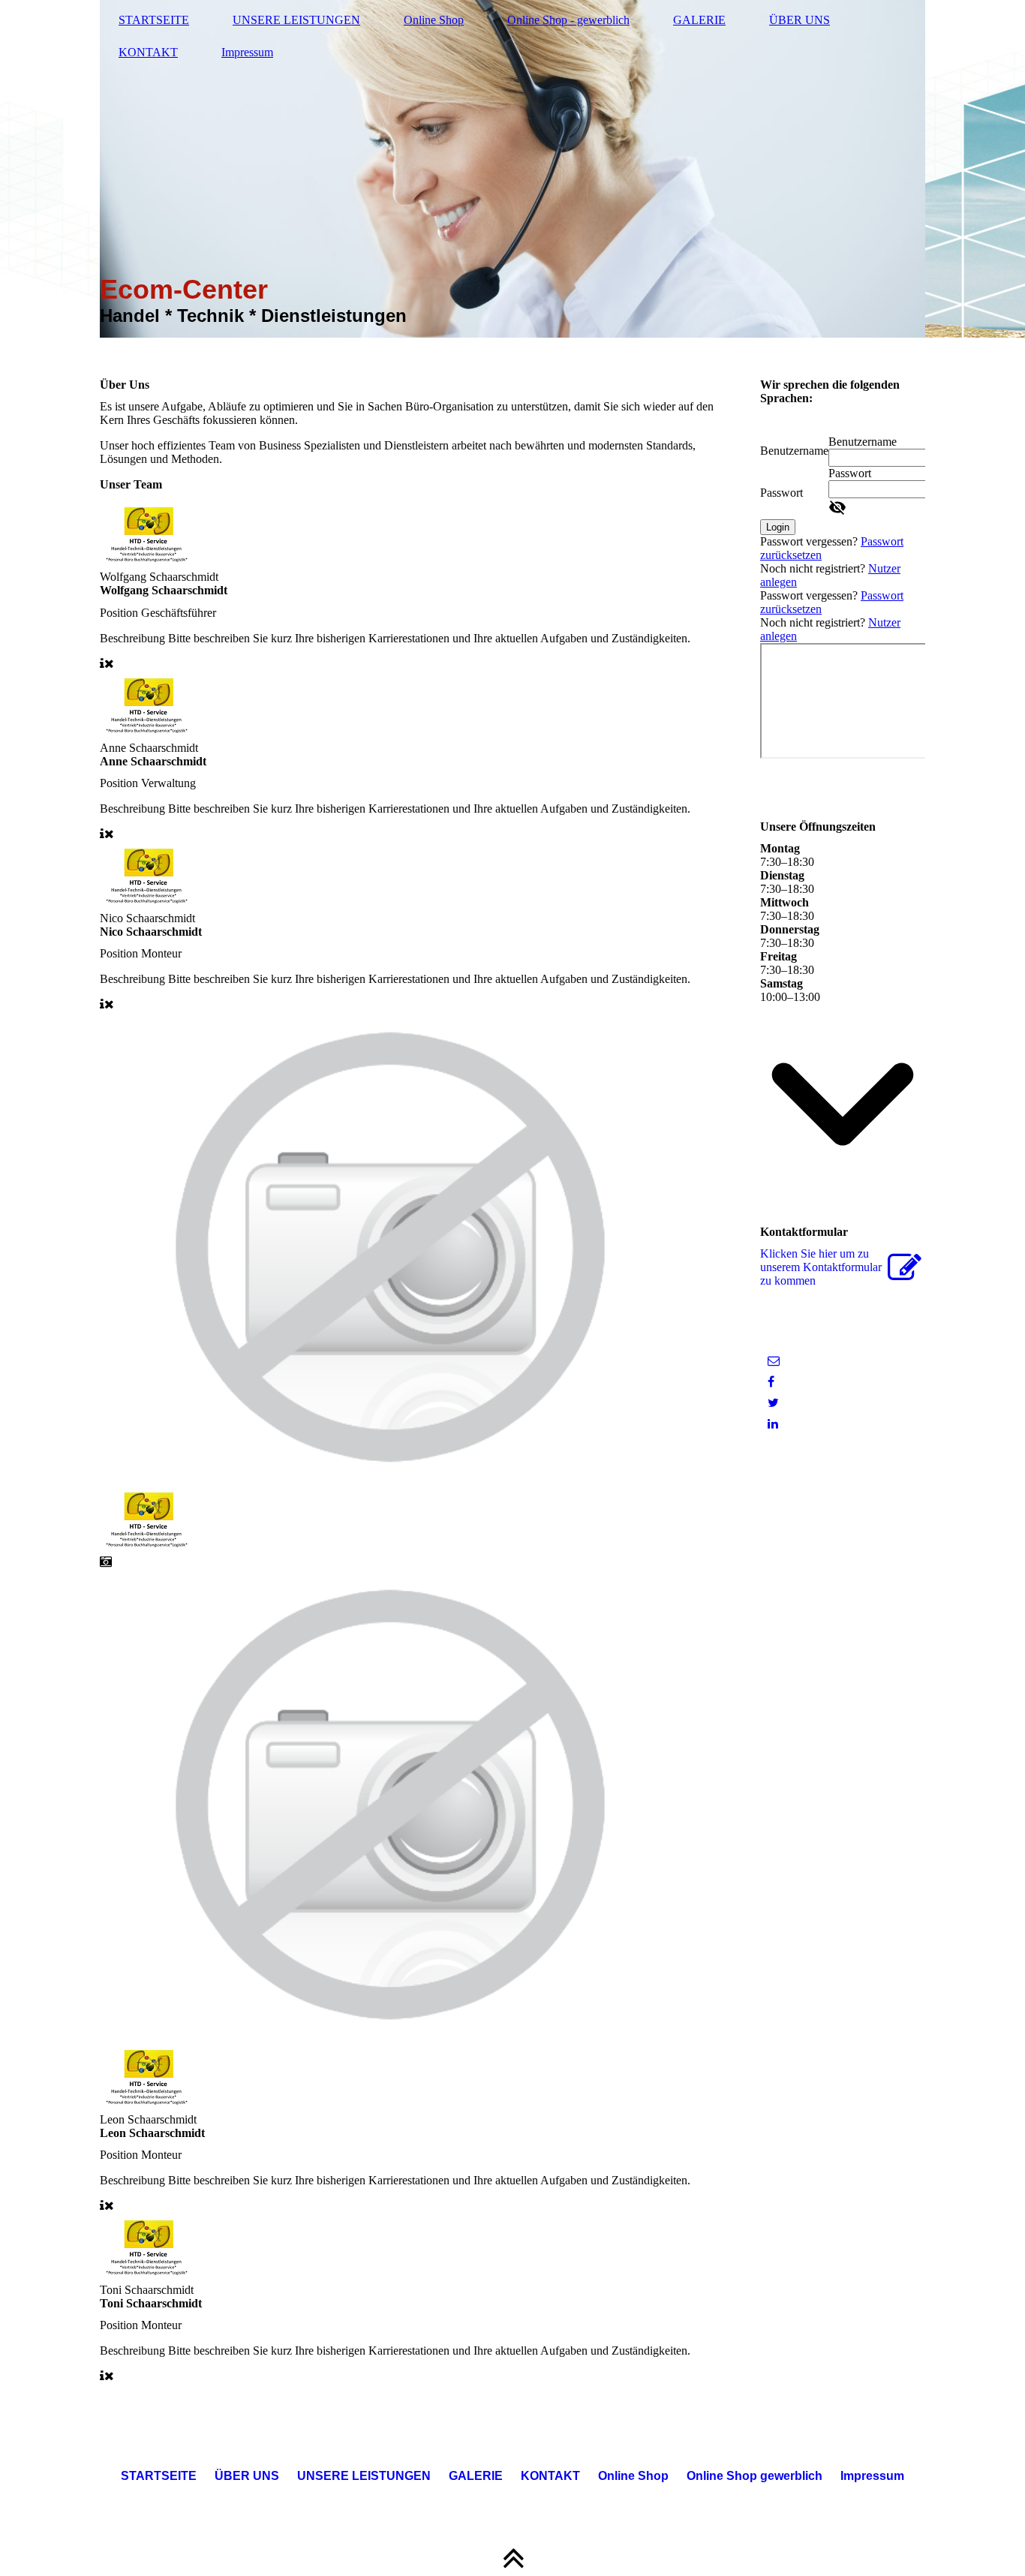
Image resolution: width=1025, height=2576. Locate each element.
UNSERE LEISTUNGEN (296, 20)
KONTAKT (148, 52)
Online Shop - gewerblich (568, 20)
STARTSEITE (154, 20)
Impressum (247, 52)
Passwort (782, 493)
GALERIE (699, 20)
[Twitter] (773, 1403)
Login (778, 527)
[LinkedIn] (773, 1424)
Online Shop (434, 20)
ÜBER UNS (800, 20)
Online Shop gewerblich (754, 2476)
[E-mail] (774, 1361)
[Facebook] (771, 1382)
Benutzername (794, 451)
